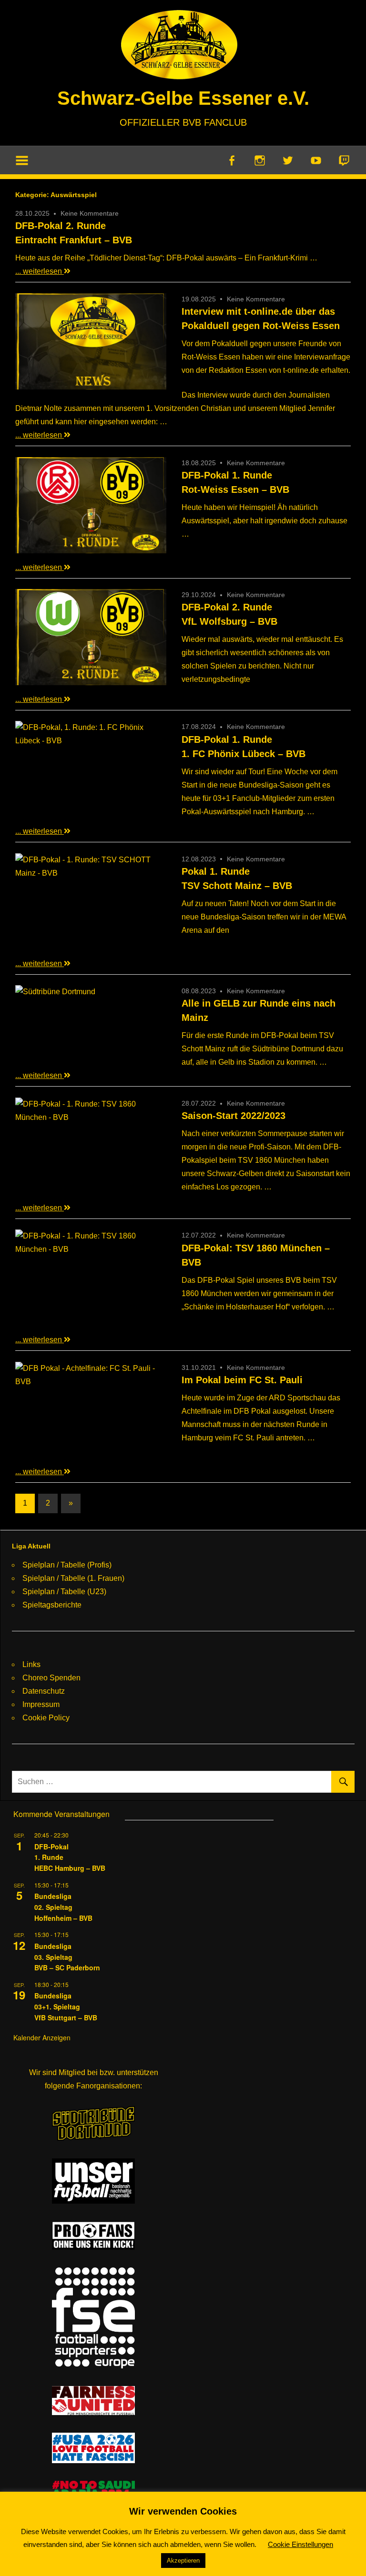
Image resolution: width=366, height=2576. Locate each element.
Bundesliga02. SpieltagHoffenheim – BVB (63, 1907)
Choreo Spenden (51, 1678)
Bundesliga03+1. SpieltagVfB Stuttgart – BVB (66, 2006)
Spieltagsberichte (52, 1605)
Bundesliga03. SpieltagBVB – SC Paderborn (67, 1957)
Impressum (41, 1704)
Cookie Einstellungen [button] (300, 2544)
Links (31, 1664)
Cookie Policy (46, 1718)
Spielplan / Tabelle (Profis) (67, 1565)
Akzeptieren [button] (183, 2561)
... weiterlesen (40, 271)
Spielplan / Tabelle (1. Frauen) (73, 1578)
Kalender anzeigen (42, 2037)
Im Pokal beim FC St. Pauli (242, 1380)
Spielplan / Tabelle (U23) (64, 1592)
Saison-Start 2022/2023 (234, 1116)
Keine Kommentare (90, 213)
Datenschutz (44, 1691)
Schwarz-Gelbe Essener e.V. (183, 98)
